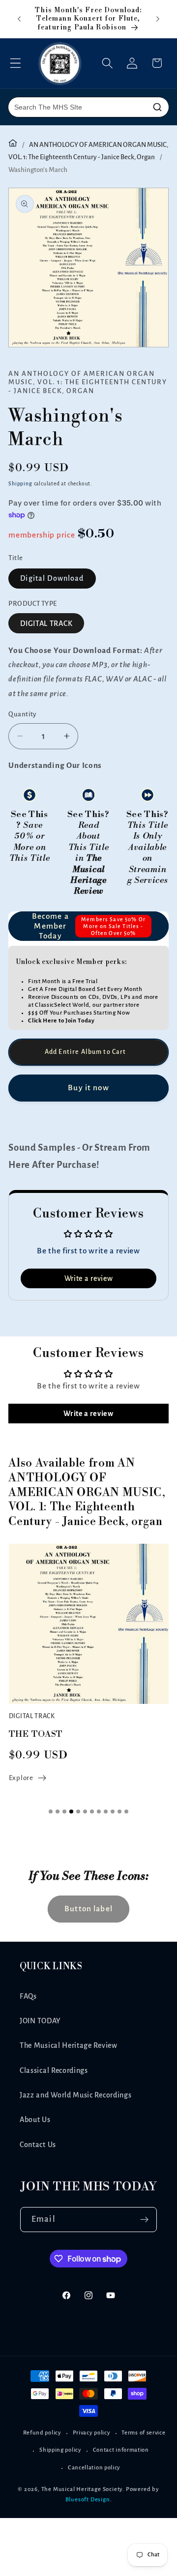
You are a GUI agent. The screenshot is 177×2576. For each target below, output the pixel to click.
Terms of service (143, 2433)
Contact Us (38, 2145)
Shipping (20, 484)
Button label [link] (88, 1909)
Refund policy (42, 2433)
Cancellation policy (94, 2468)
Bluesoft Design (88, 2500)
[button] (15, 63)
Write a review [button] (89, 1278)
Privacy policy (92, 2433)
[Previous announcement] (19, 19)
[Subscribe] (144, 2220)
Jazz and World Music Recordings (75, 2095)
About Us (35, 2120)
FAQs (28, 1996)
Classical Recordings (54, 2070)
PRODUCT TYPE (33, 604)
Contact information (121, 2450)
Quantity (23, 714)
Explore (21, 1778)
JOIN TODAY (40, 2021)
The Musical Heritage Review (69, 2045)
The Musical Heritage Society (82, 2489)
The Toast (36, 1734)
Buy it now (88, 1088)
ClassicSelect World (62, 1005)
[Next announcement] (158, 19)
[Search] (157, 107)
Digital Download (52, 578)
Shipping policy (60, 2450)
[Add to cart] (88, 1052)
